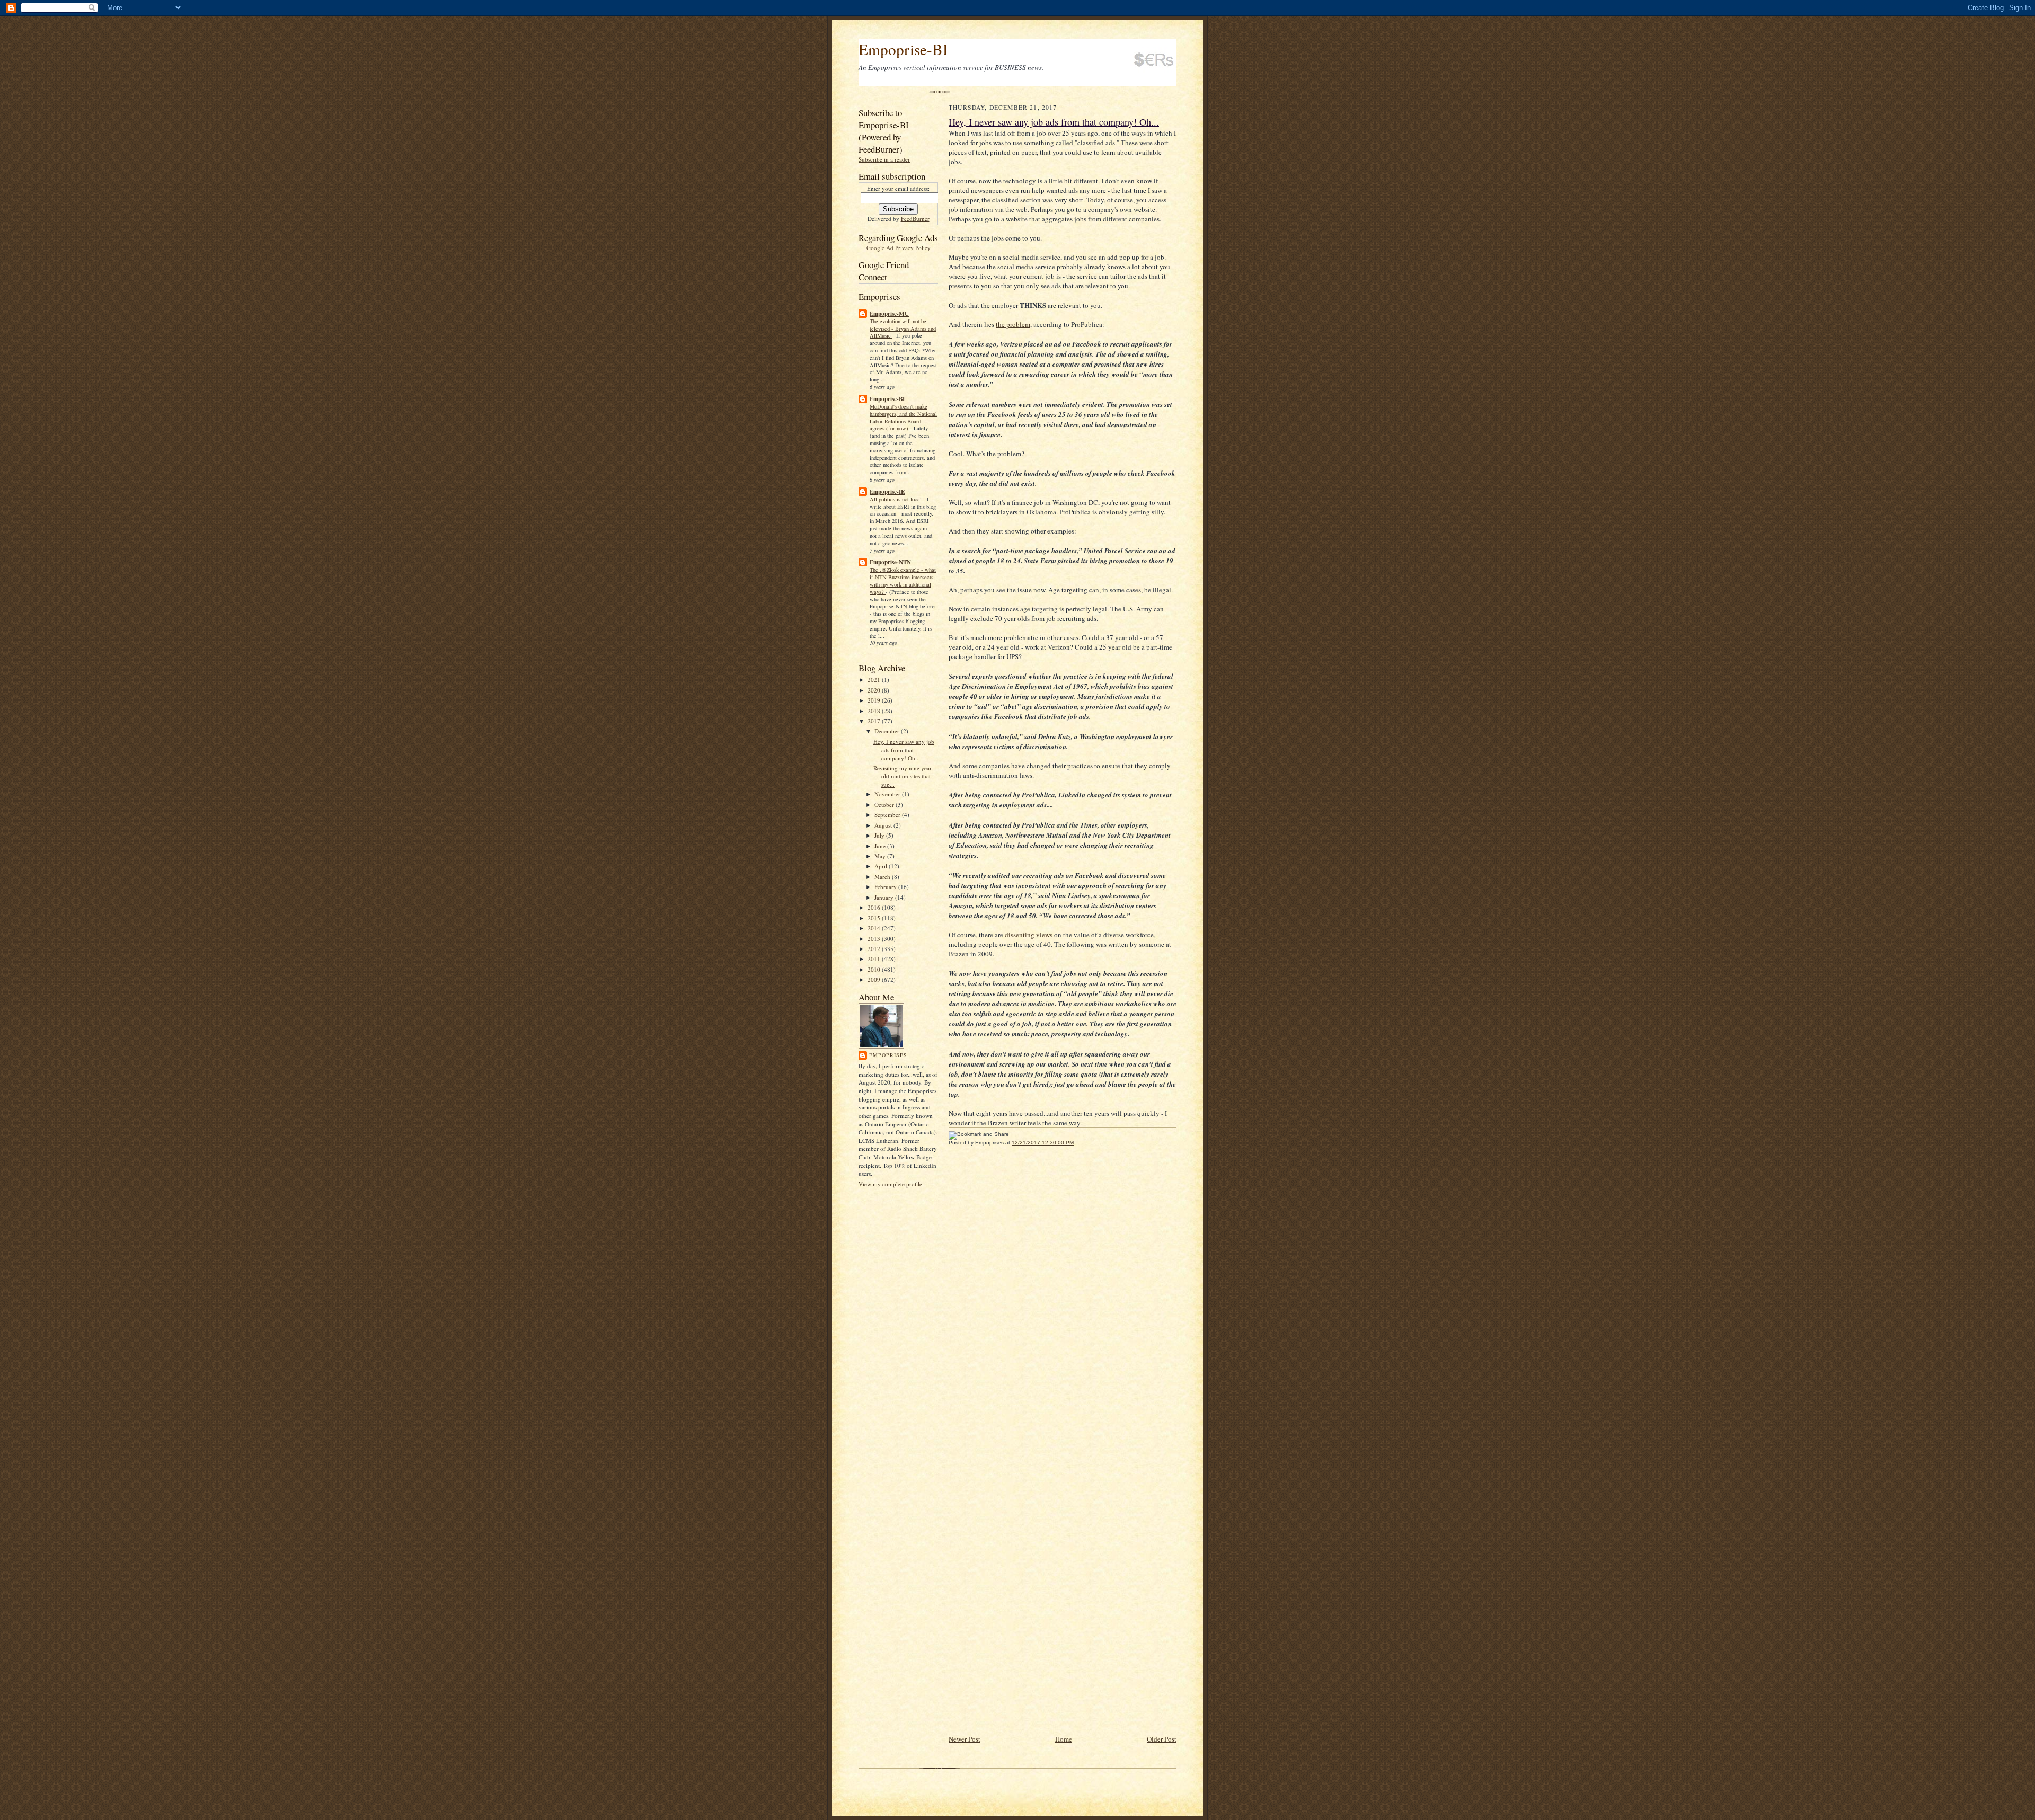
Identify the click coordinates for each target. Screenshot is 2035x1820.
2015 (875, 918)
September (888, 815)
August (884, 825)
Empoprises (888, 1055)
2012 (875, 949)
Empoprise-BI (903, 49)
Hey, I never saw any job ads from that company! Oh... (904, 750)
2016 (875, 907)
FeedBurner (915, 219)
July (880, 835)
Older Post (1162, 1739)
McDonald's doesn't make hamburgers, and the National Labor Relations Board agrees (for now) (903, 417)
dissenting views (1029, 935)
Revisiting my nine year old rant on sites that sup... (903, 776)
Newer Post (965, 1739)
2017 (875, 721)
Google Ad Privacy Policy (899, 248)
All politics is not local (896, 499)
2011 (875, 959)
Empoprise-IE (887, 492)
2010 (875, 969)
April (882, 866)
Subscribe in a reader (884, 159)
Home (1064, 1739)
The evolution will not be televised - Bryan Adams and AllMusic (903, 329)
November (888, 794)
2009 (875, 979)
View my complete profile (890, 1184)
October (885, 805)
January (885, 897)
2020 (875, 690)
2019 (875, 700)
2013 (875, 939)
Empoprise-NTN (890, 562)
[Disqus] (1063, 1300)
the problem (1013, 324)
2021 (875, 680)
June (881, 846)
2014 (875, 928)
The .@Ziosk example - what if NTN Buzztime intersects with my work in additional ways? (903, 580)
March (883, 877)
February (886, 887)
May (881, 856)
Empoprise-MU (889, 314)
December (888, 731)
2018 (875, 711)
